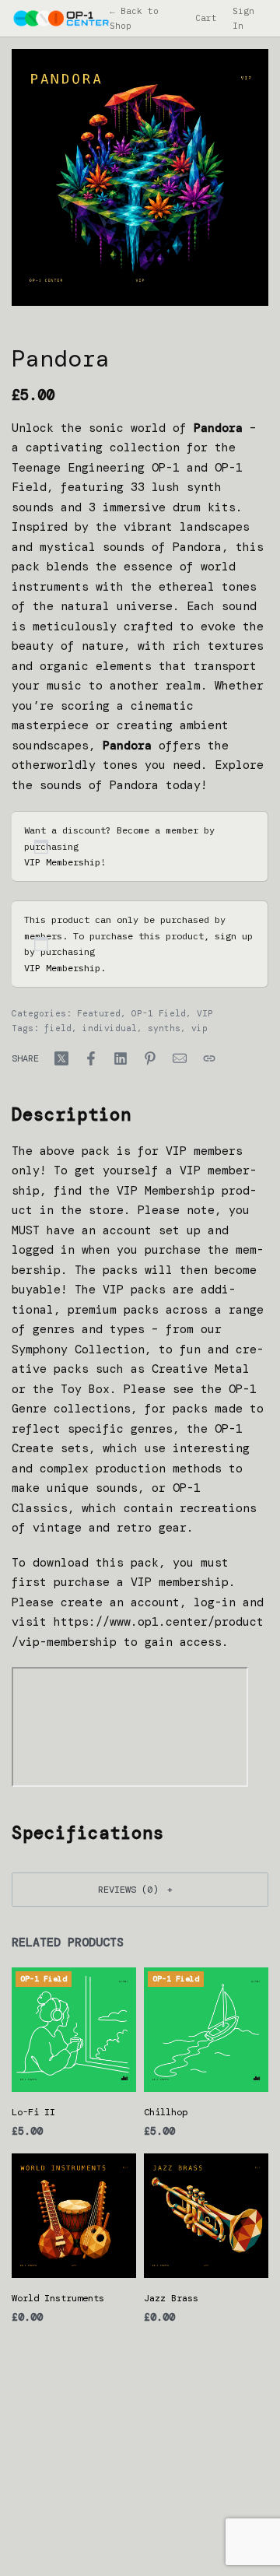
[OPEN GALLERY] (140, 177)
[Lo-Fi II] (74, 2030)
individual (110, 1028)
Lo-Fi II (33, 2112)
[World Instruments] (74, 2216)
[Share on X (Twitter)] (61, 1058)
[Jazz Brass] (206, 2216)
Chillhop (166, 2112)
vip (199, 1028)
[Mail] (180, 1058)
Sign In (243, 18)
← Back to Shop (134, 18)
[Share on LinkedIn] (121, 1058)
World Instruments (58, 2298)
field (58, 1028)
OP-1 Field (159, 1013)
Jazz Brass (171, 2298)
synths (164, 1028)
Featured (99, 1013)
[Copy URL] (209, 1058)
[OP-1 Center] (61, 18)
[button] (140, 1889)
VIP (205, 1013)
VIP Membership (62, 862)
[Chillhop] (206, 2030)
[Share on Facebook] (91, 1058)
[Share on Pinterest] (150, 1058)
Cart (206, 18)
